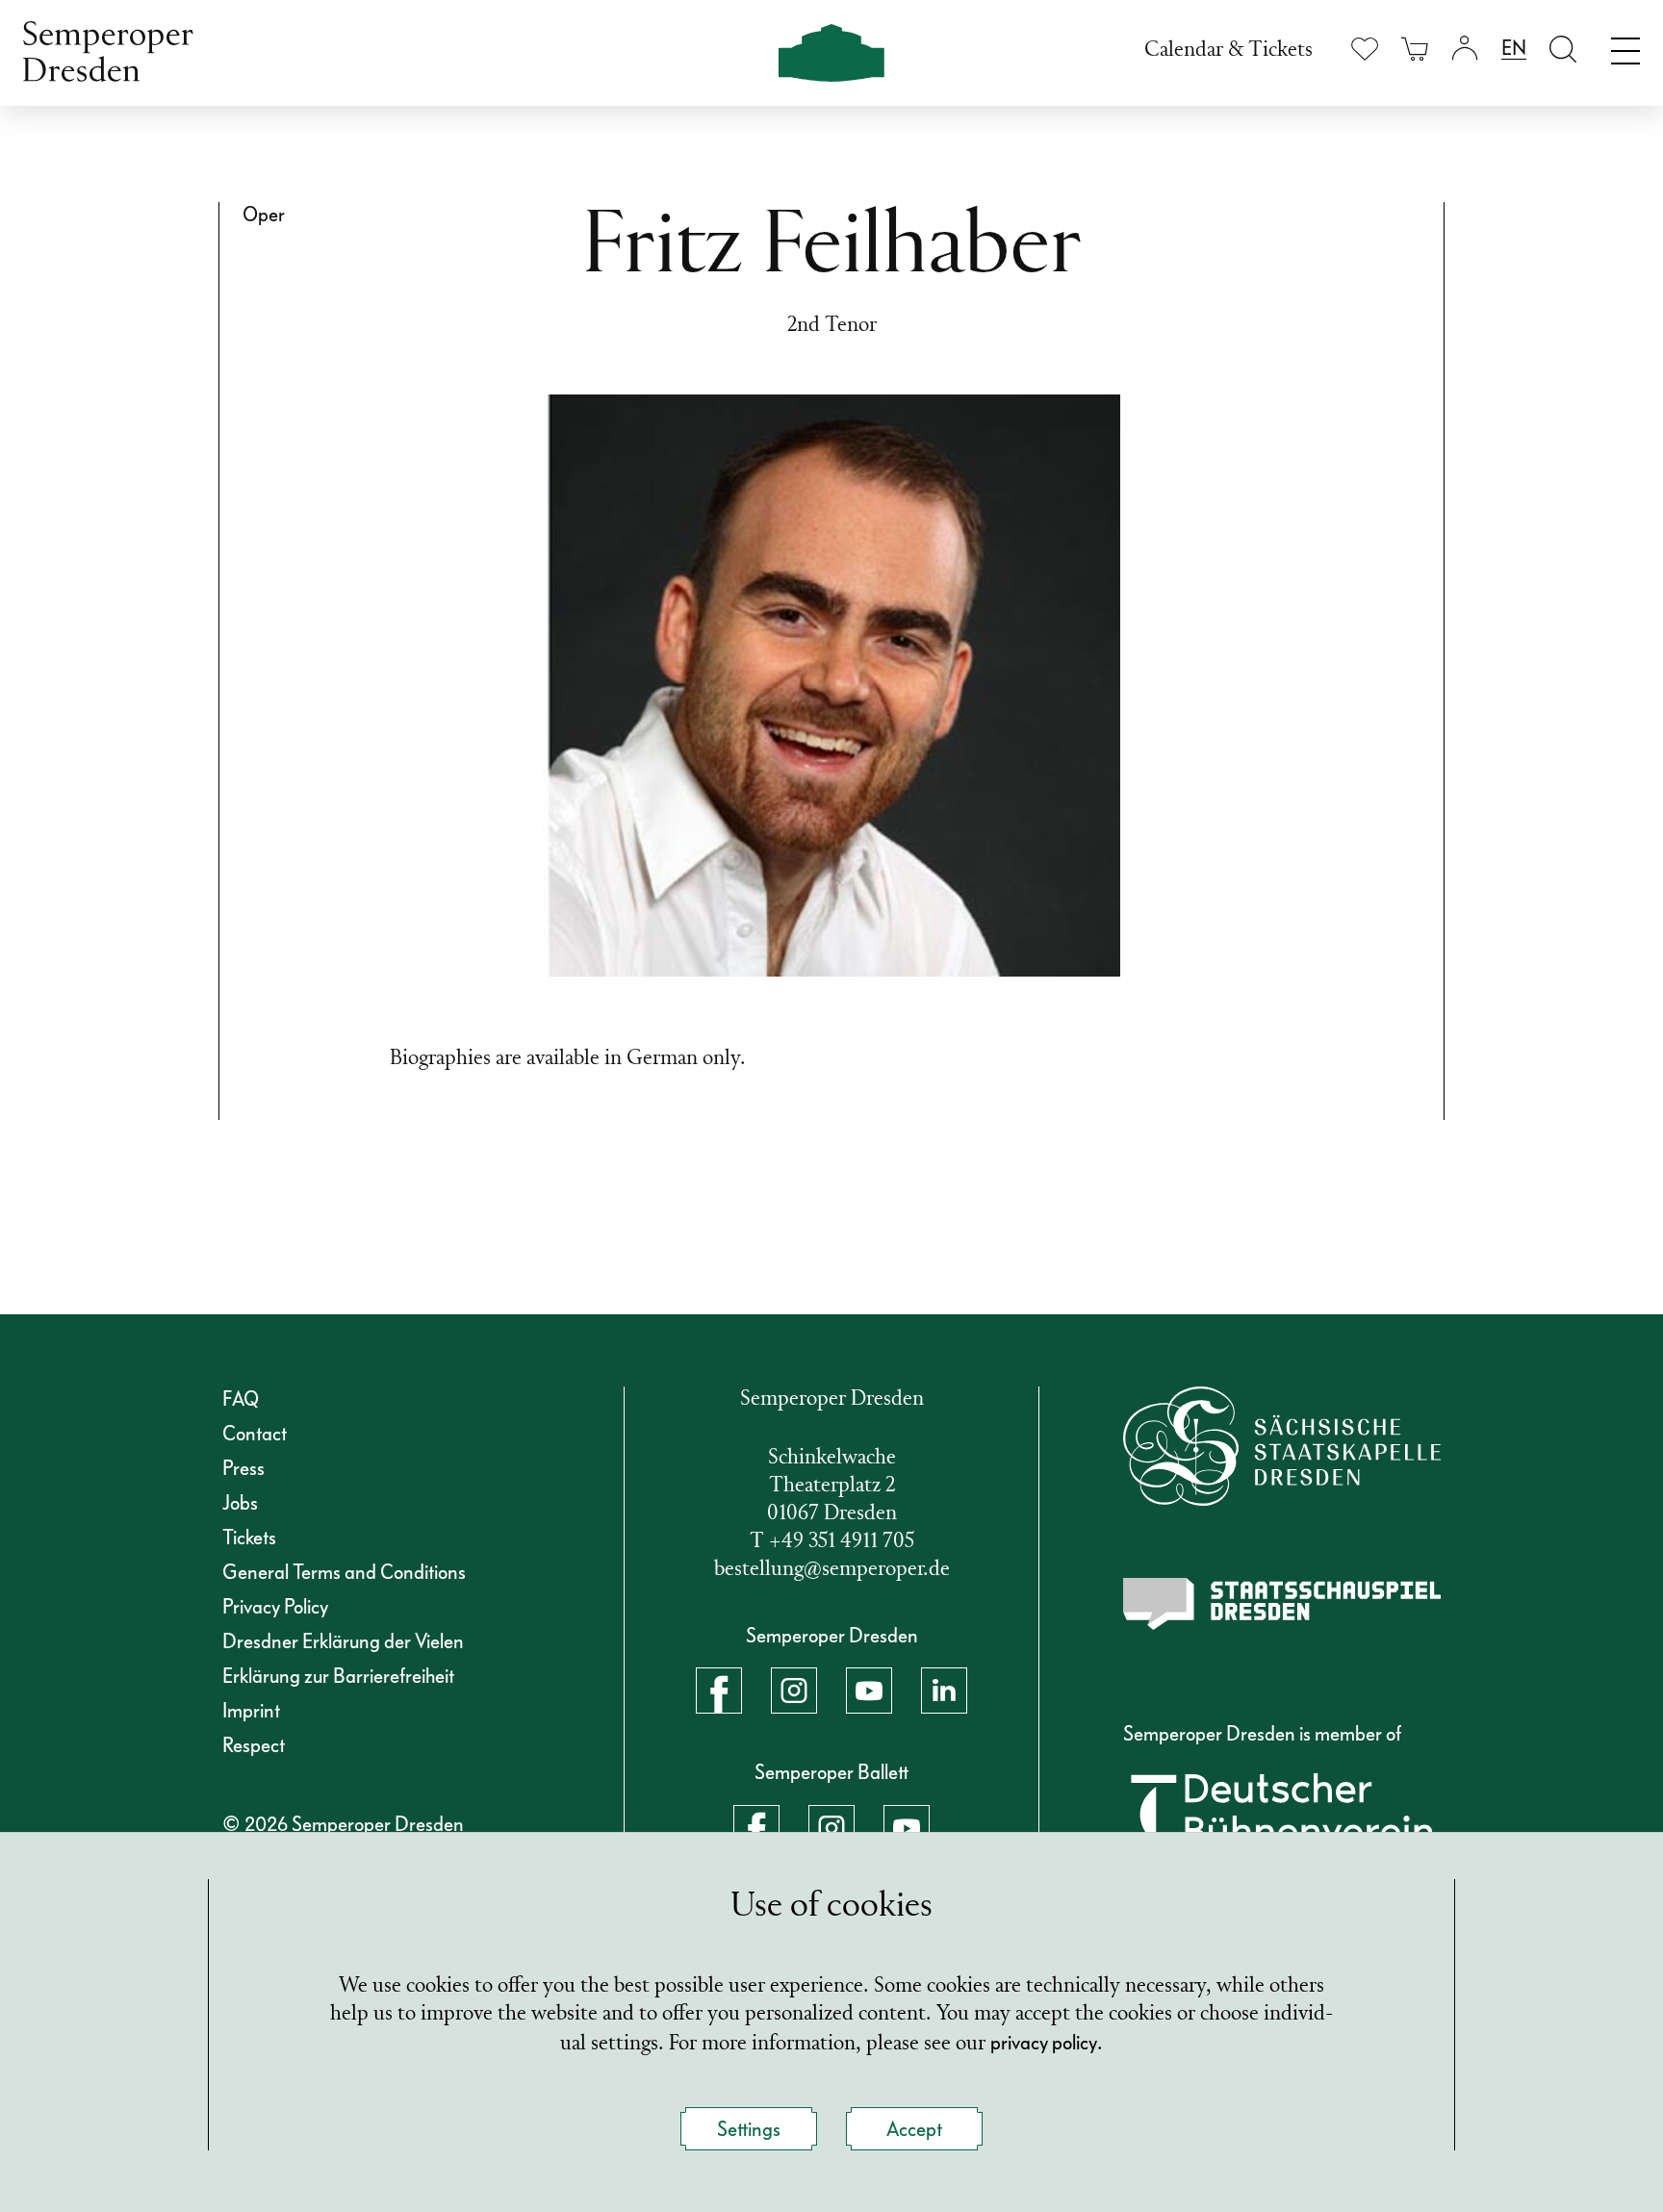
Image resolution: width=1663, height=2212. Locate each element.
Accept (914, 2129)
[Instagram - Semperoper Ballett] (831, 1828)
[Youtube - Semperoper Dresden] (869, 1691)
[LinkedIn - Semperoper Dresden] (944, 1691)
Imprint (251, 1711)
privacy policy (1044, 2043)
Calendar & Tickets (1228, 51)
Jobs (240, 1503)
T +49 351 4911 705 (832, 1542)
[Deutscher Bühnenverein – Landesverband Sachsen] (1282, 1822)
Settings (749, 2129)
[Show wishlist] (1365, 49)
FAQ (241, 1399)
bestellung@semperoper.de (832, 1570)
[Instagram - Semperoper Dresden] (794, 1691)
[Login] (1465, 49)
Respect (254, 1745)
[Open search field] (1563, 49)
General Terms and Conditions (344, 1572)
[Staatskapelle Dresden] (1282, 1446)
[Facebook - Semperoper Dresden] (719, 1691)
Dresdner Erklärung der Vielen (343, 1641)
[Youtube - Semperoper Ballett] (907, 1828)
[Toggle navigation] (1625, 46)
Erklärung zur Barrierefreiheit (338, 1676)
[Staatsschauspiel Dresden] (1282, 1604)
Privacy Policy (275, 1607)
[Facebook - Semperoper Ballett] (756, 1828)
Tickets (249, 1538)
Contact (255, 1434)
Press (243, 1468)
